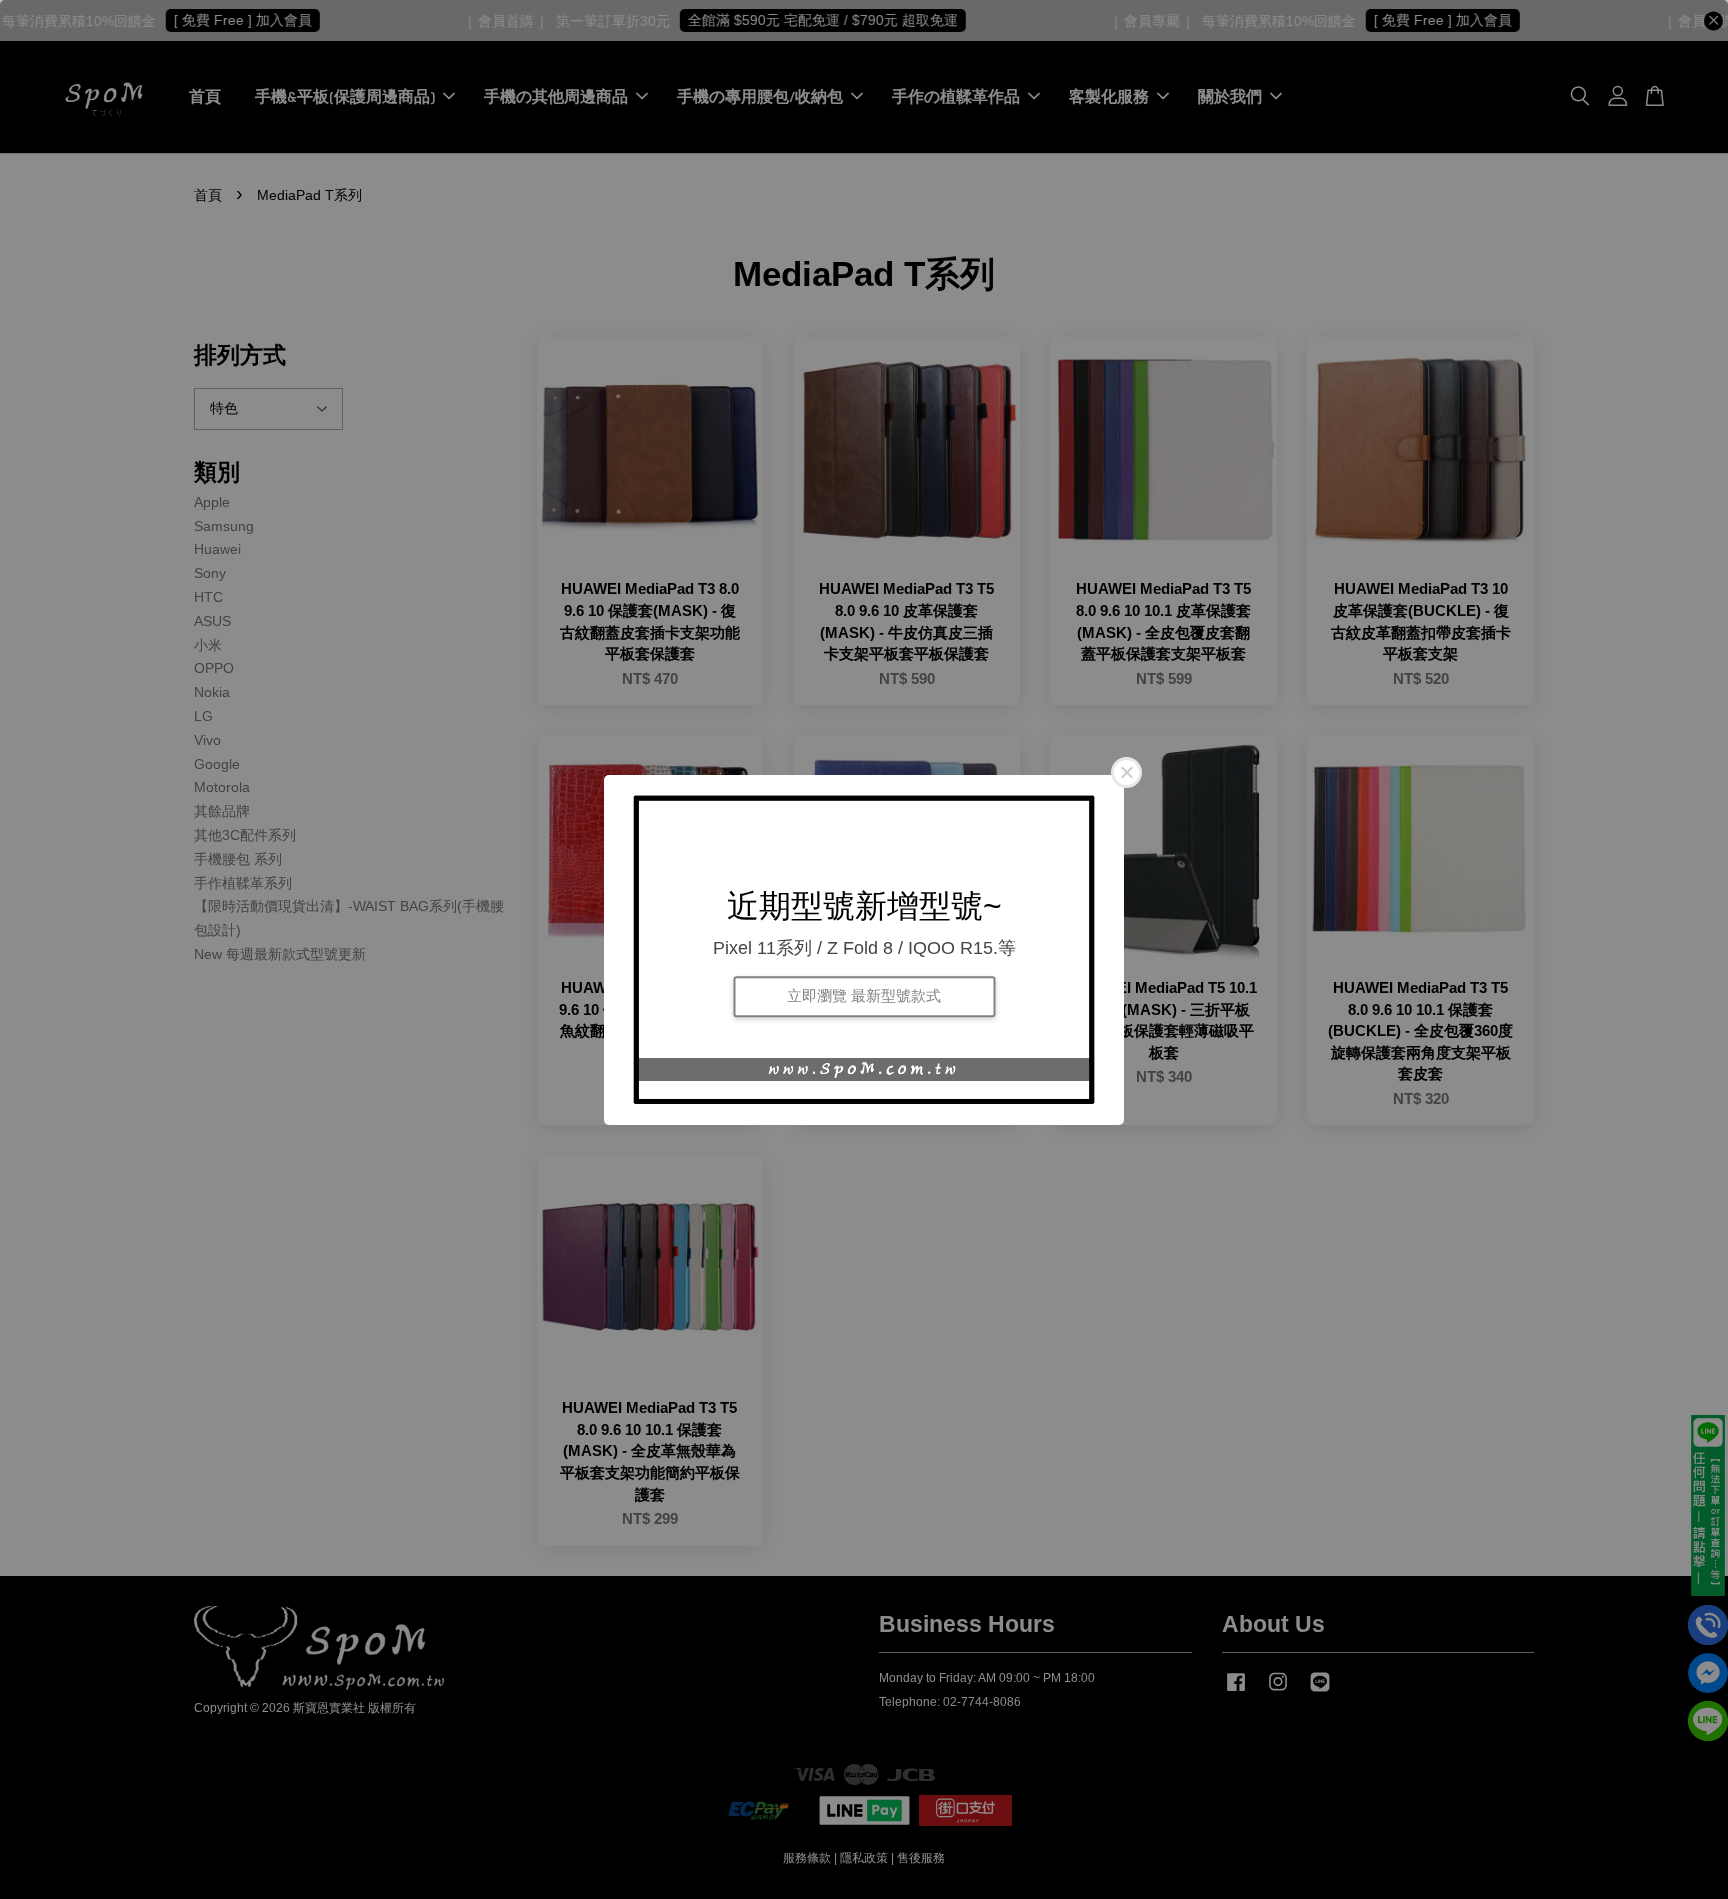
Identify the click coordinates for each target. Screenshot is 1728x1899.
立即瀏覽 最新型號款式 (864, 996)
